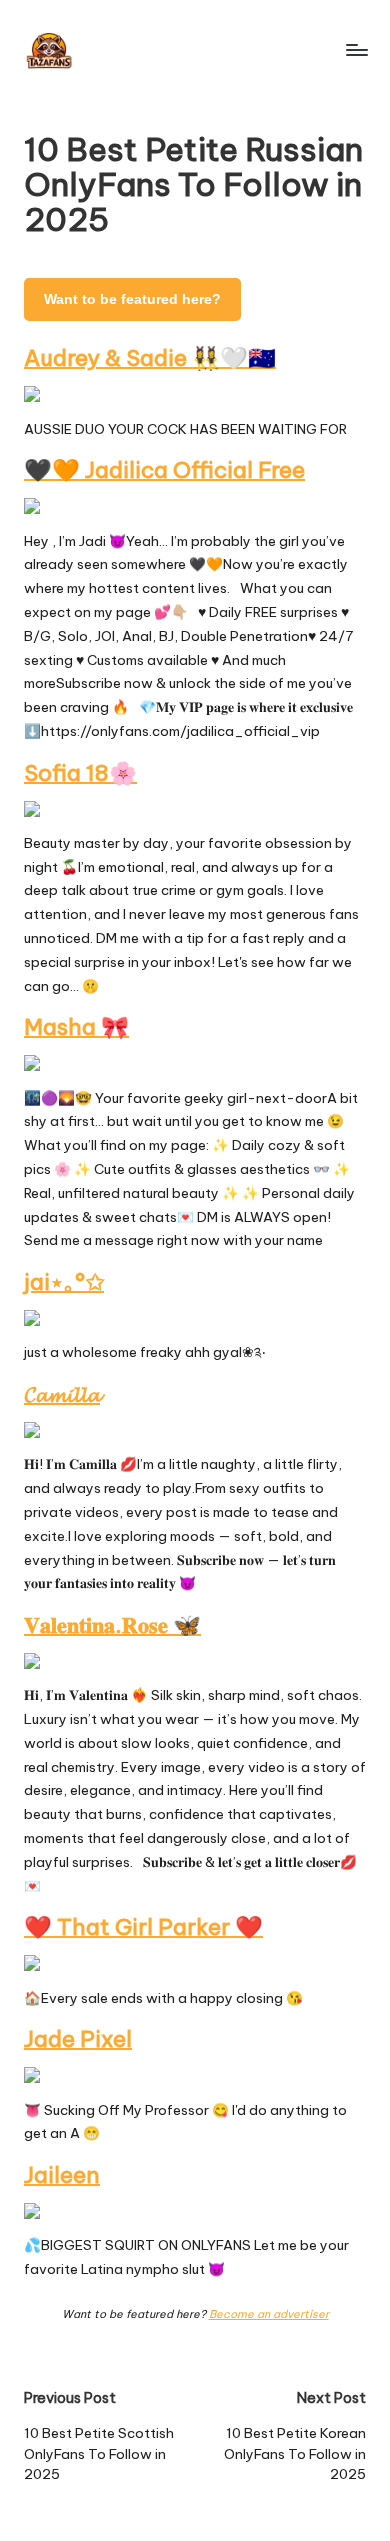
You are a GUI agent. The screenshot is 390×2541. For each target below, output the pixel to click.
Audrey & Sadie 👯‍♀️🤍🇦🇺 (150, 358)
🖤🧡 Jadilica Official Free (164, 470)
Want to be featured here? (132, 299)
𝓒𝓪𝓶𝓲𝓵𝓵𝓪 (62, 1394)
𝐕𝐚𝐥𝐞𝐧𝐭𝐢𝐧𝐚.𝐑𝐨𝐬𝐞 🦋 (112, 1625)
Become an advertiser (269, 2314)
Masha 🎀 (76, 1027)
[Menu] (356, 49)
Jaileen (62, 2175)
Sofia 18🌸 (80, 773)
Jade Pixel (78, 2039)
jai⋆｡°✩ (64, 1282)
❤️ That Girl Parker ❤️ (143, 1927)
